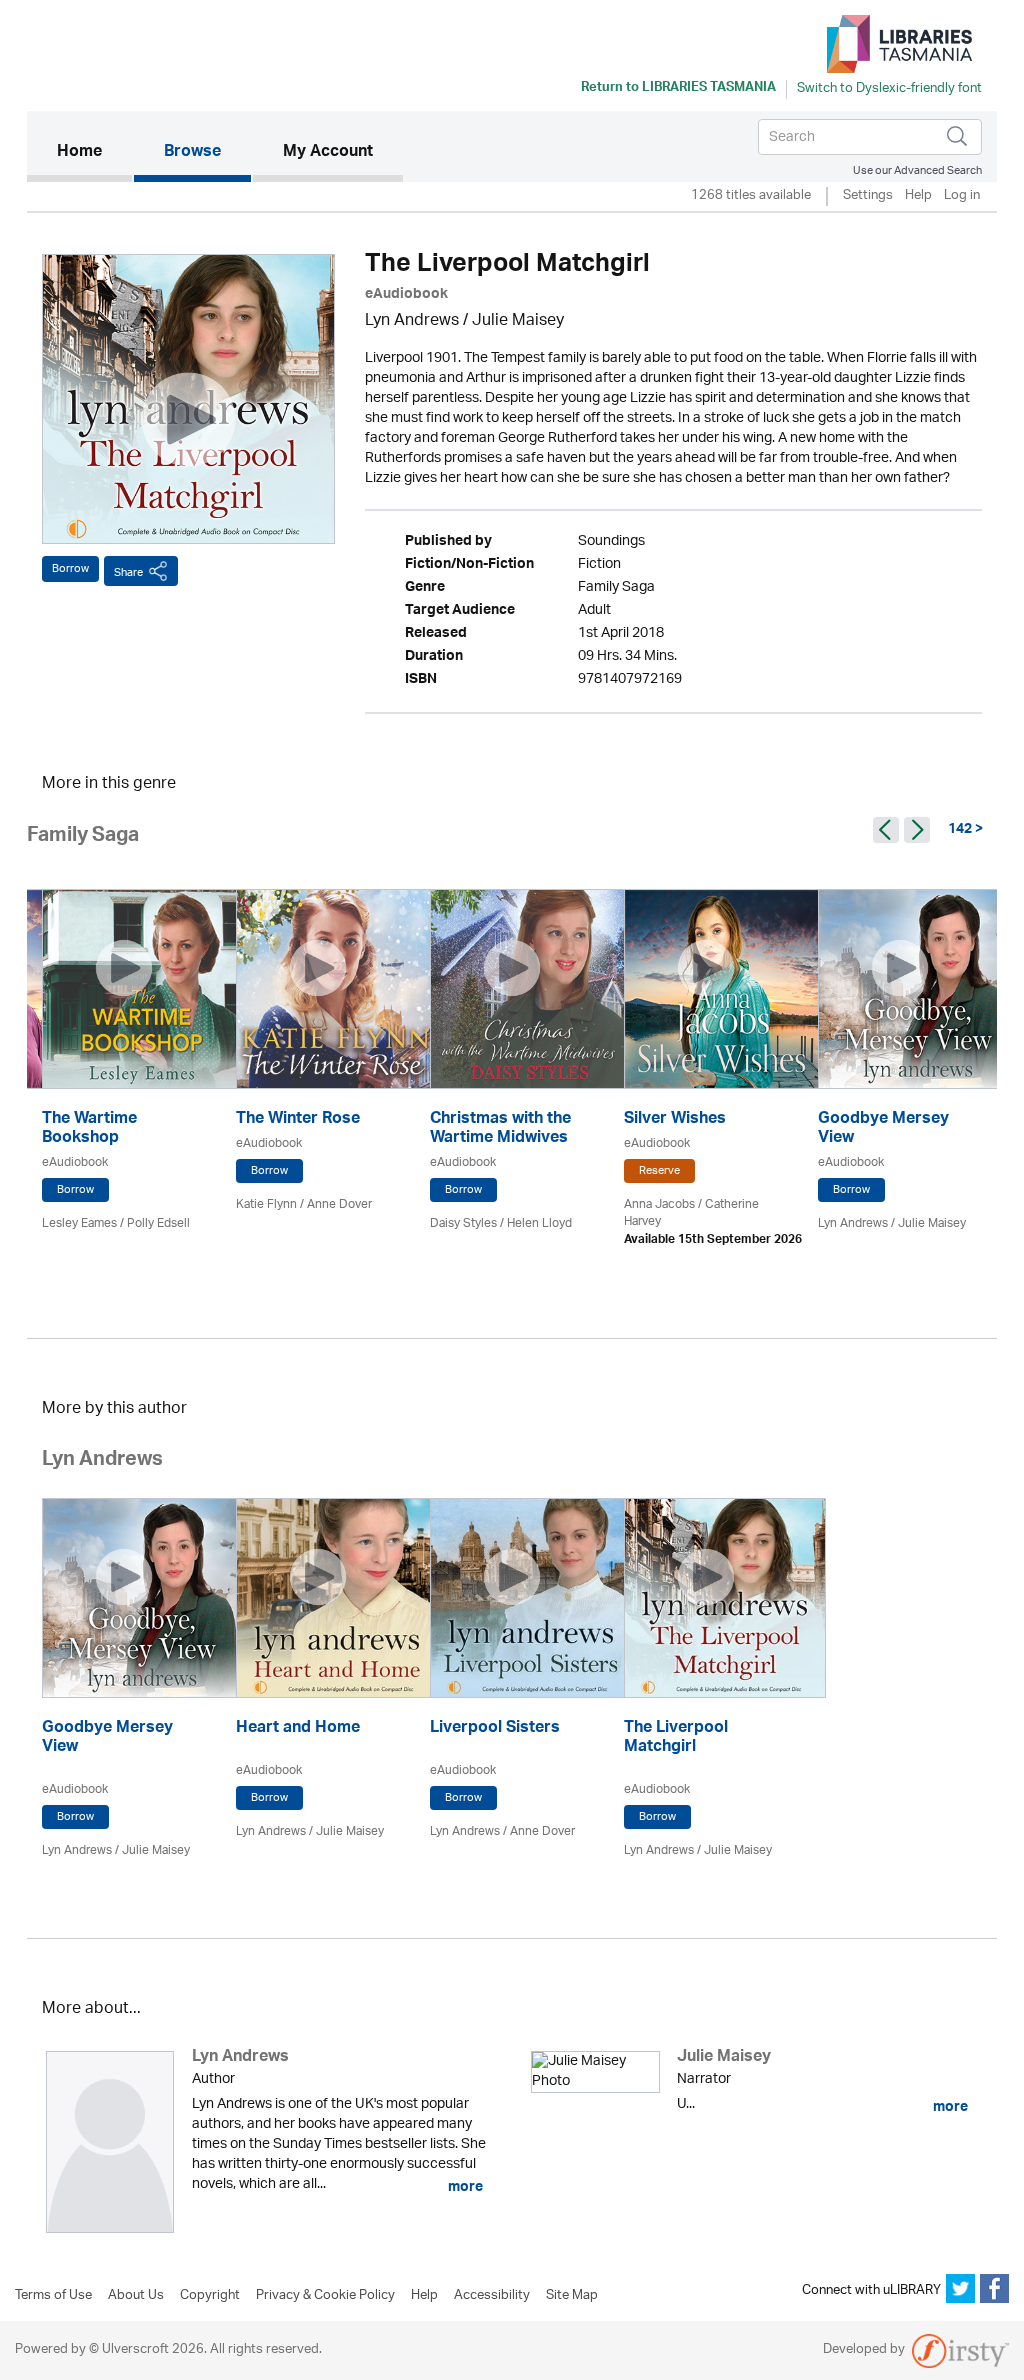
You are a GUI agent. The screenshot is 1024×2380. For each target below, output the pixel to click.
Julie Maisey (518, 321)
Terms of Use (53, 2296)
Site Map (572, 2296)
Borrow (70, 568)
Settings (868, 196)
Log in (962, 196)
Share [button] (128, 572)
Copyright (210, 2296)
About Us (136, 2296)
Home (94, 152)
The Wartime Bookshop (89, 1130)
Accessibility (492, 2296)
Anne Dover (339, 1204)
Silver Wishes (675, 1120)
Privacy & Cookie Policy (325, 2296)
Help (918, 196)
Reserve (659, 1171)
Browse (192, 153)
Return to (678, 89)
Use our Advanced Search (917, 170)
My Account (328, 153)
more (464, 2187)
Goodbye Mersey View (883, 1130)
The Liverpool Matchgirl (676, 1739)
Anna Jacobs (659, 1204)
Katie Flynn (266, 1204)
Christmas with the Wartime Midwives (500, 1130)
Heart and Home (298, 1729)
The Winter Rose (298, 1120)
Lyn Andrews (412, 321)
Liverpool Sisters (495, 1729)
